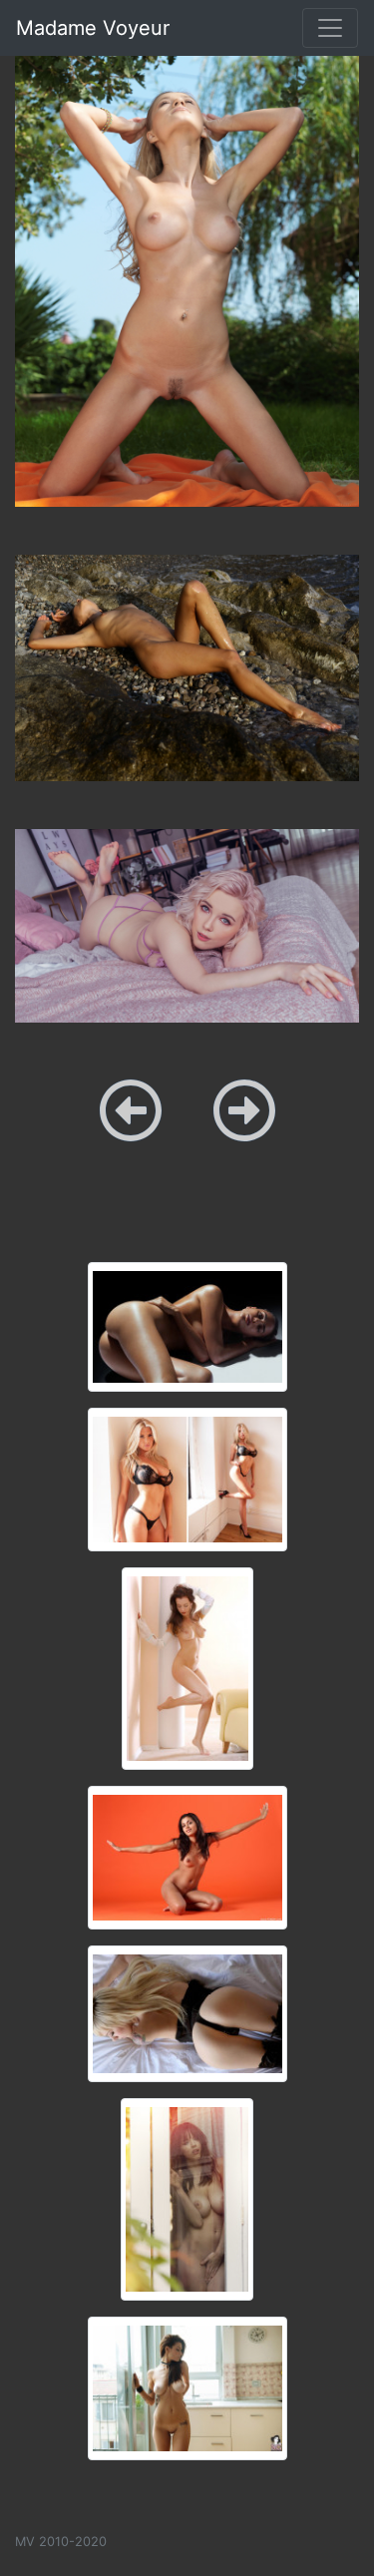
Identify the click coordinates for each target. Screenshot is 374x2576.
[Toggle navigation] (330, 28)
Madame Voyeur (93, 28)
